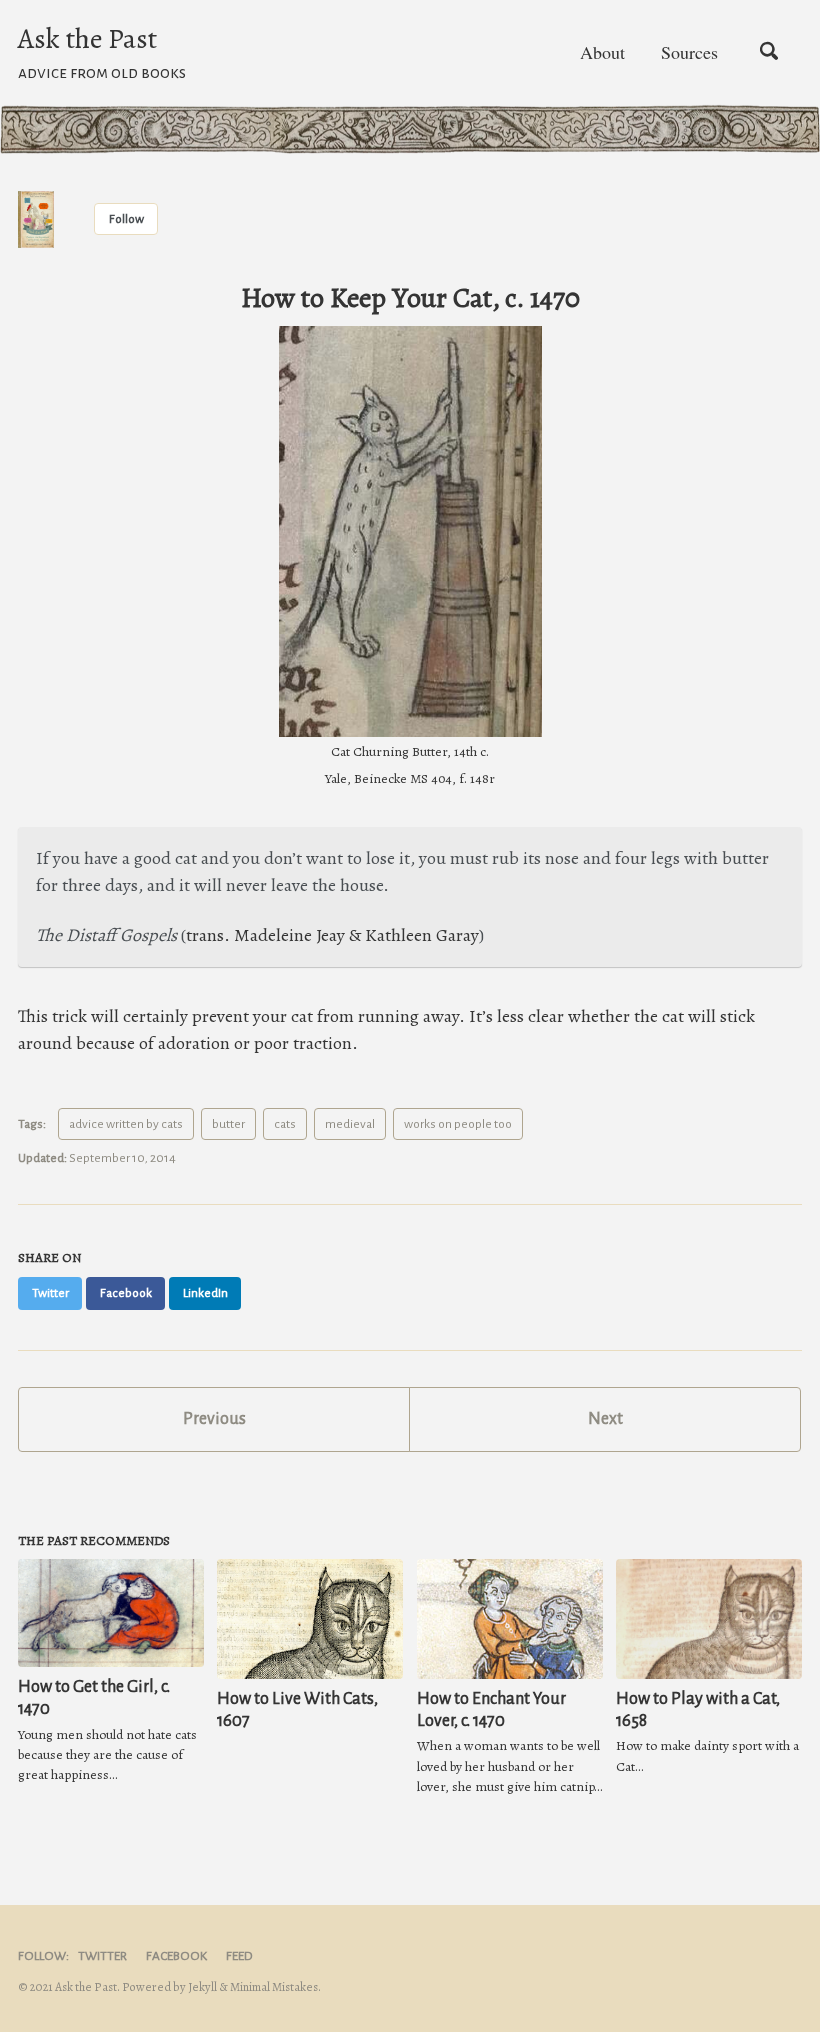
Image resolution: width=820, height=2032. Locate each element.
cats (285, 1124)
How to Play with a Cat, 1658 (698, 1710)
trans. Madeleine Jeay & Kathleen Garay (332, 935)
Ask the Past (102, 50)
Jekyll (202, 1986)
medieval (350, 1124)
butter (228, 1124)
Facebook (176, 1956)
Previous (214, 1419)
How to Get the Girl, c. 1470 (94, 1698)
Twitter (102, 1956)
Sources (689, 52)
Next (605, 1419)
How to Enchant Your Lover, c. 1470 (491, 1710)
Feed (239, 1956)
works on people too (458, 1124)
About (602, 52)
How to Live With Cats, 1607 (297, 1710)
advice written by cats (126, 1124)
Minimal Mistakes (274, 1986)
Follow (126, 219)
